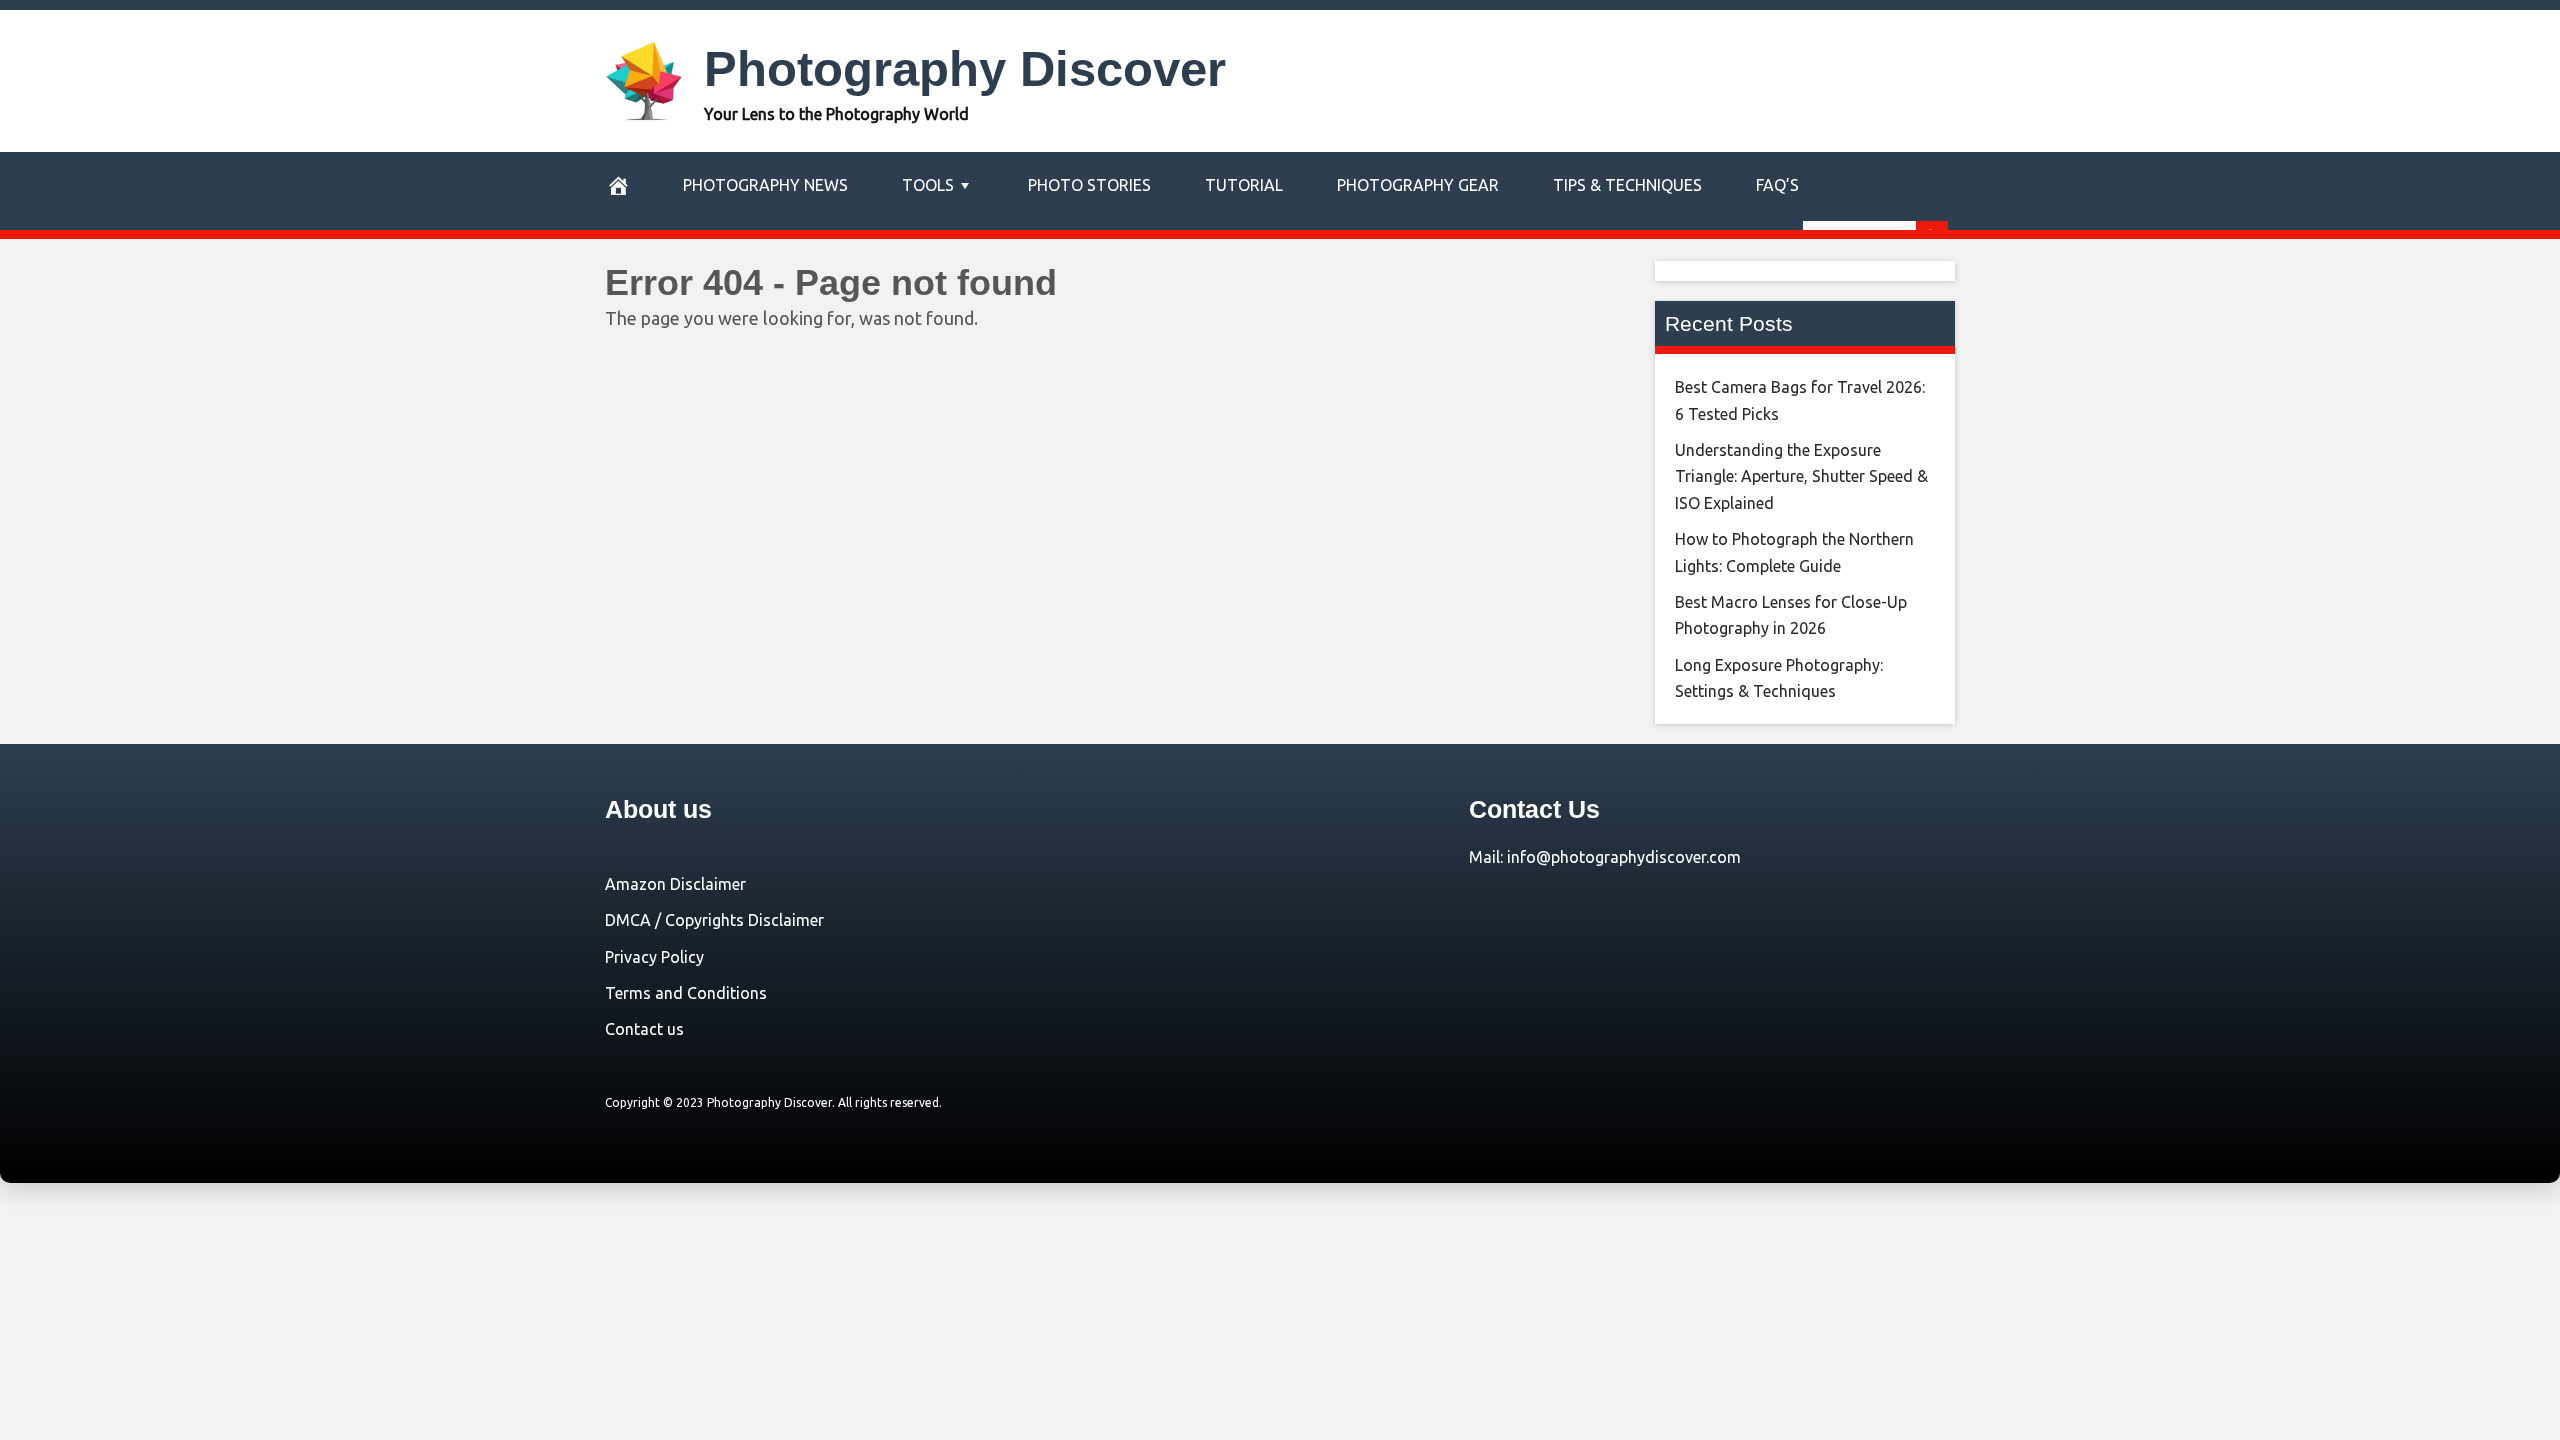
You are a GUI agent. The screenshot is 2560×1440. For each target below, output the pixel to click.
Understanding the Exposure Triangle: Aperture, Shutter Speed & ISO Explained (1801, 476)
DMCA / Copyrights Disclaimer (714, 920)
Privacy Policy (654, 957)
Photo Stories (1089, 185)
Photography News (765, 185)
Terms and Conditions (686, 993)
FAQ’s (1777, 185)
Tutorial (1244, 185)
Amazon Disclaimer (675, 884)
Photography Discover (965, 69)
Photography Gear (1418, 185)
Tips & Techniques (1627, 185)
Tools (928, 185)
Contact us (644, 1029)
